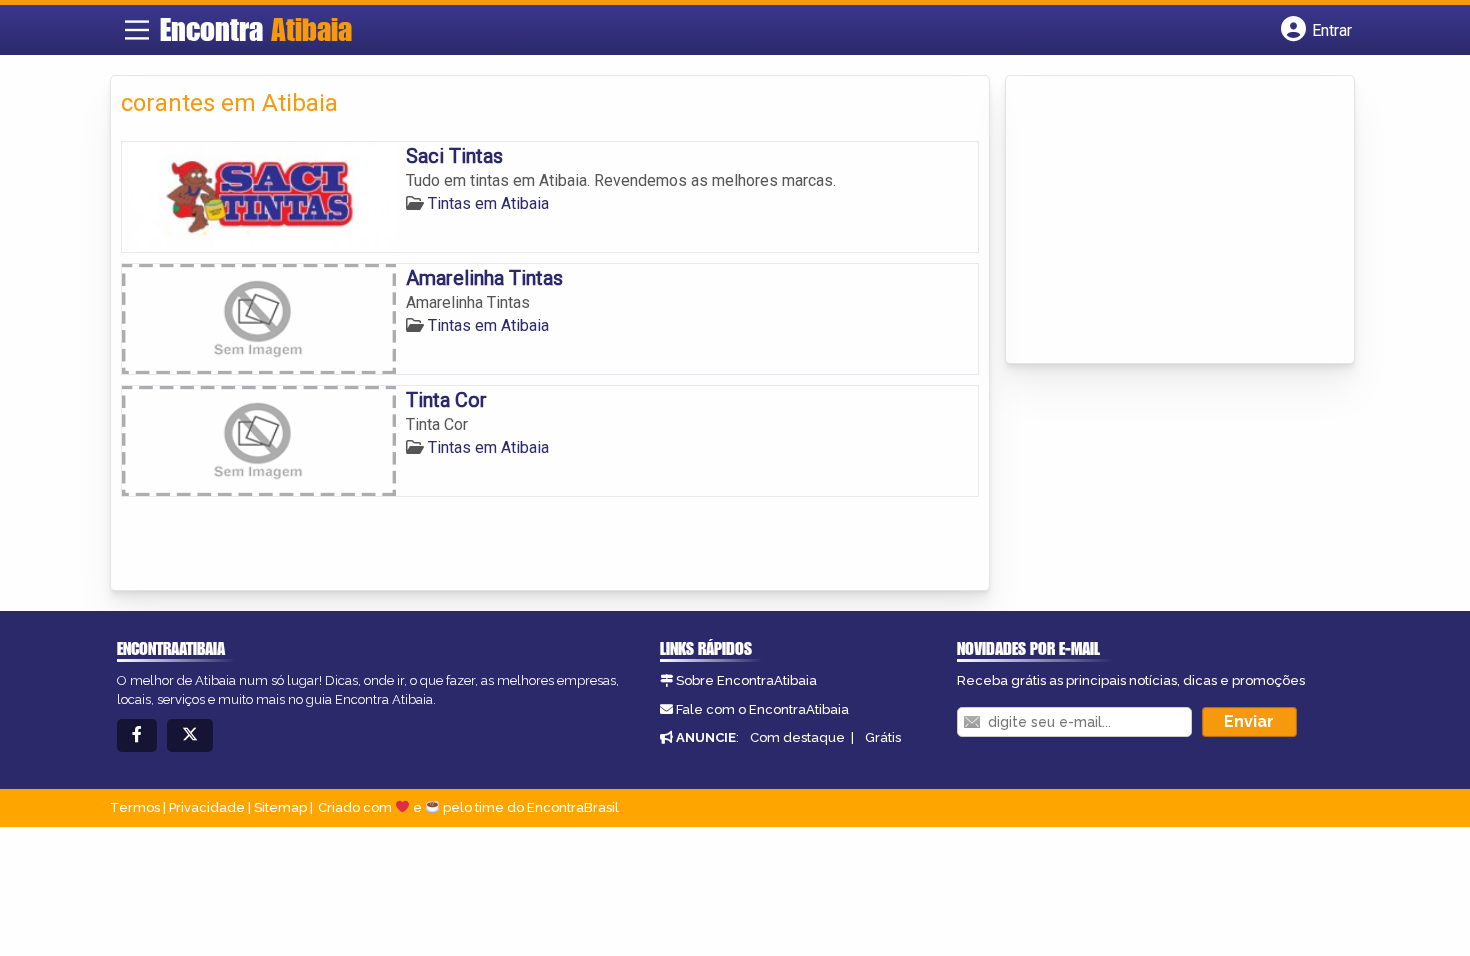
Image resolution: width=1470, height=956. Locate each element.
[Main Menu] (137, 30)
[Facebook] (137, 735)
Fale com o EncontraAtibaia (762, 709)
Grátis (883, 737)
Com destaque (797, 737)
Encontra (256, 29)
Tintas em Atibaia (488, 203)
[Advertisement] (1166, 221)
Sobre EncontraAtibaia (746, 680)
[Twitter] (190, 735)
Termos (135, 807)
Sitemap (280, 807)
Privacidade (207, 807)
